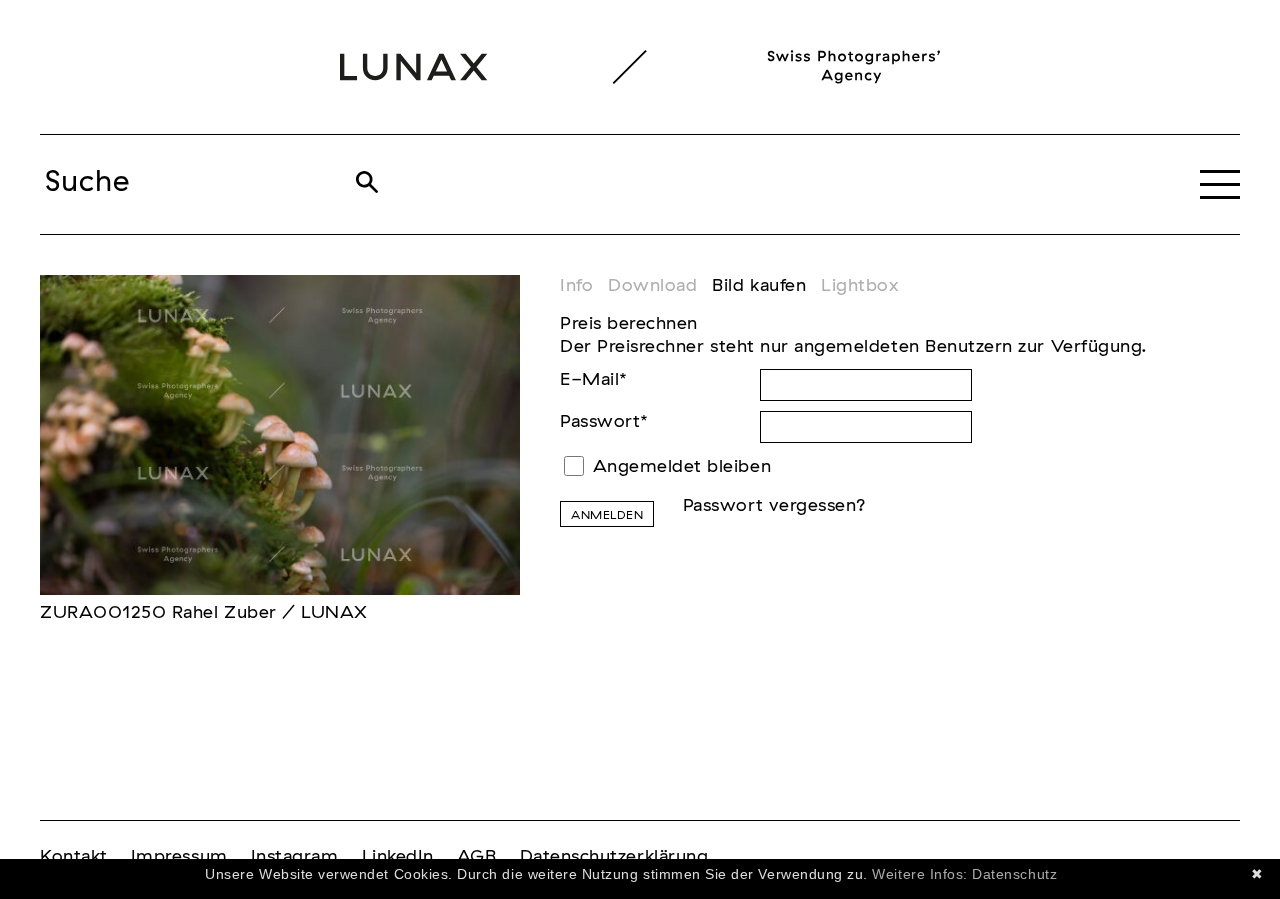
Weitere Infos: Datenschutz (964, 874)
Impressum (179, 857)
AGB (477, 857)
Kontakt (74, 857)
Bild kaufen (759, 286)
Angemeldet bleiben (682, 467)
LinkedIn (398, 857)
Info (576, 286)
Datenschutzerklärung (614, 857)
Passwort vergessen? (775, 506)
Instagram (295, 857)
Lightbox (859, 286)
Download (652, 286)
